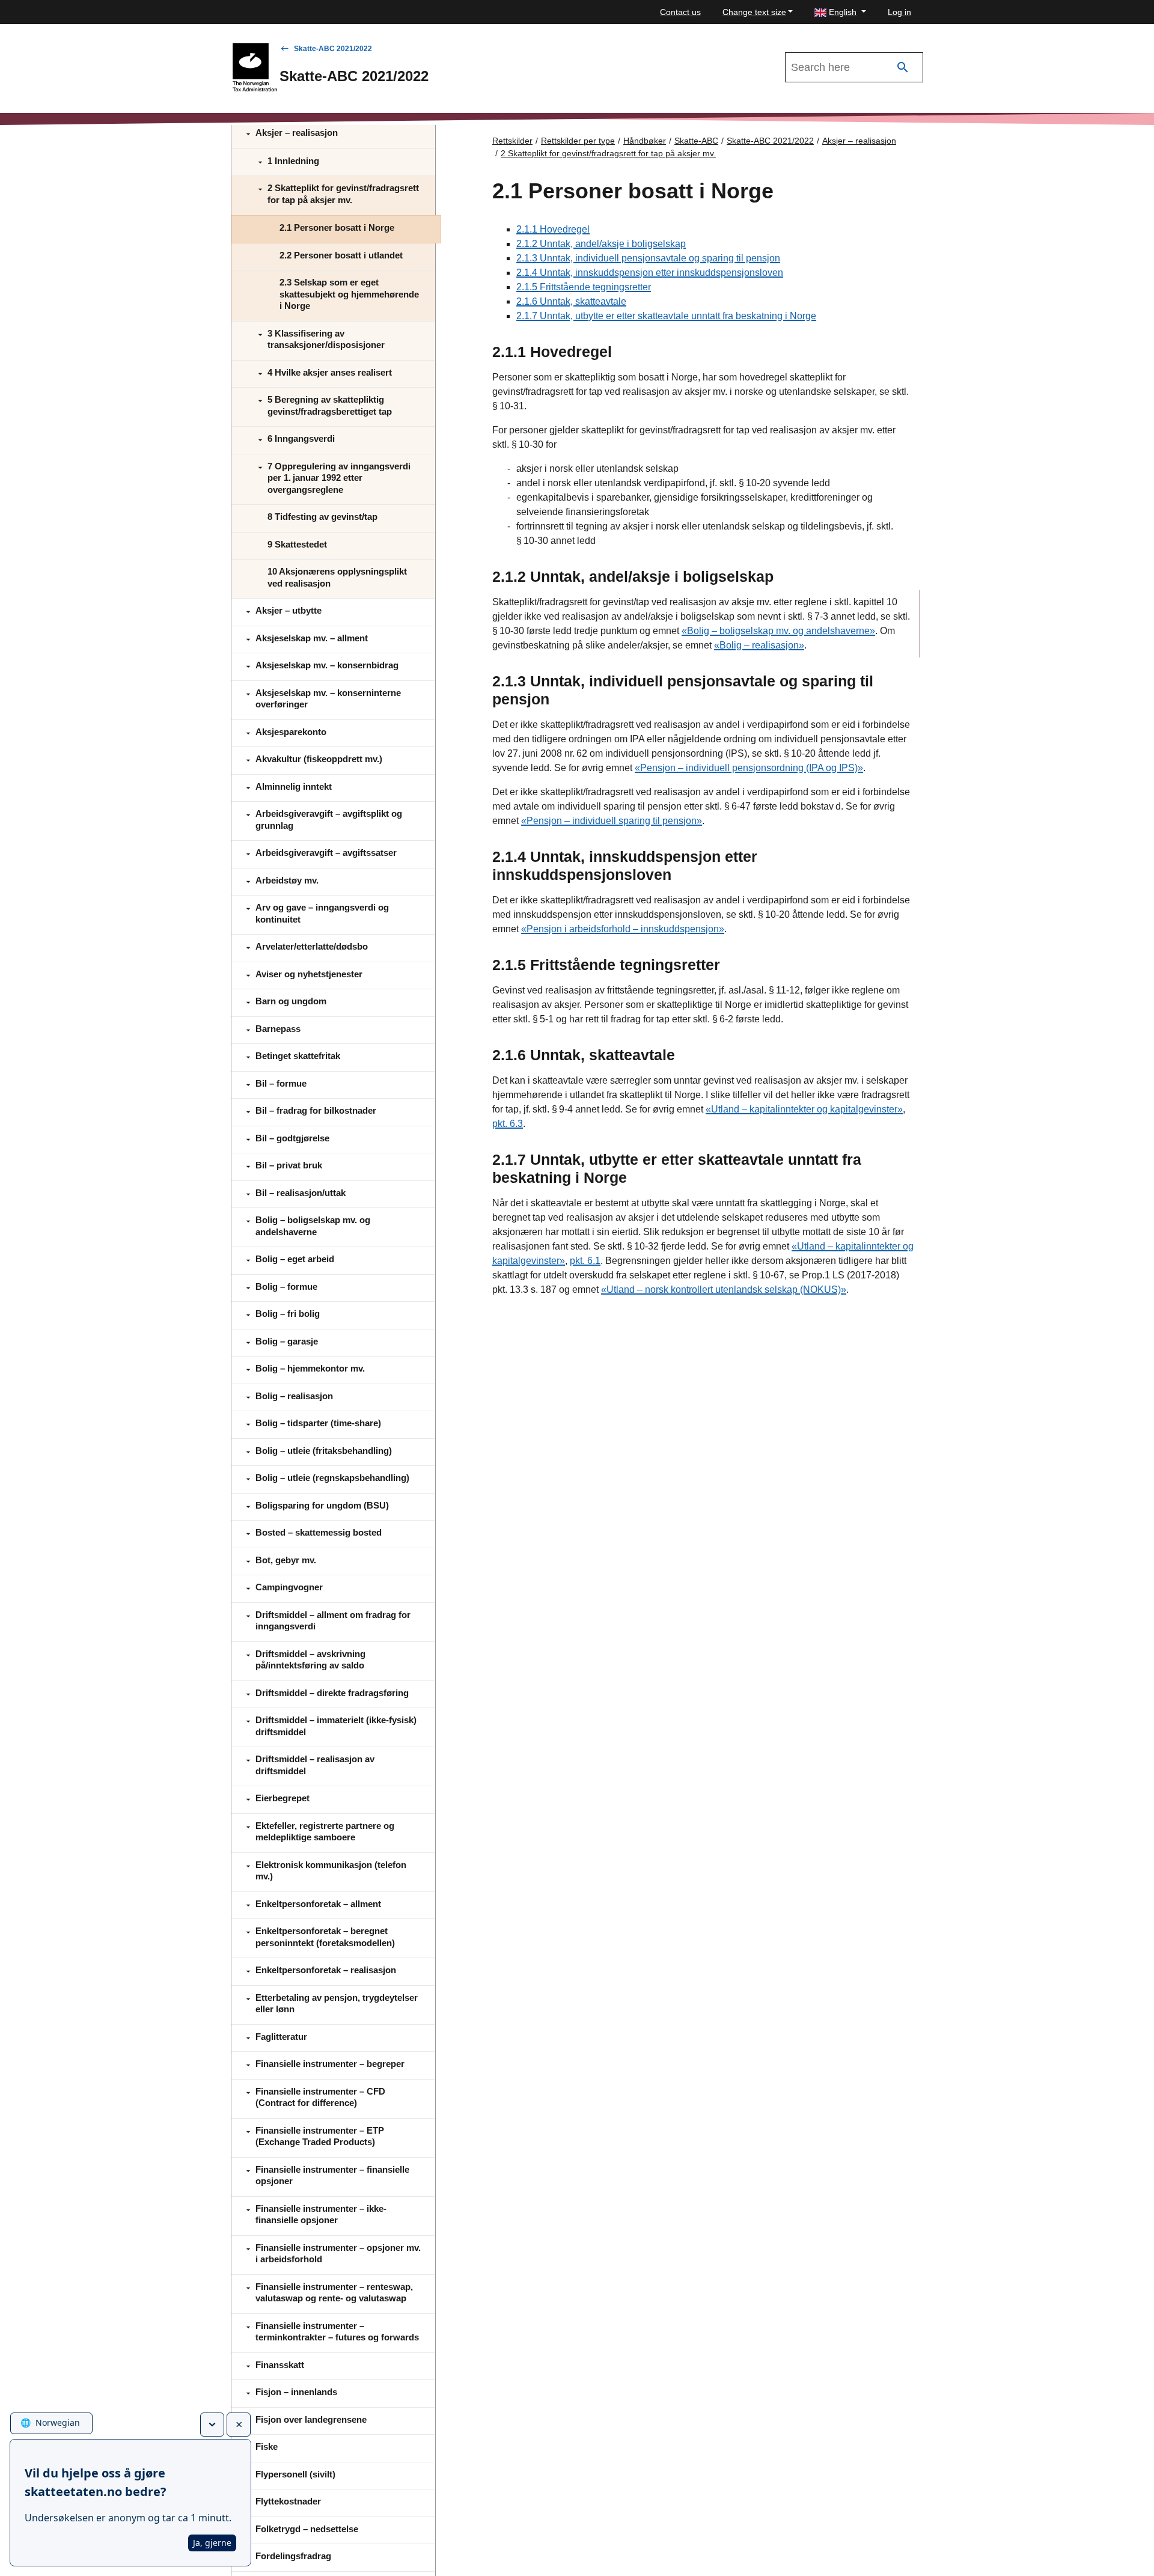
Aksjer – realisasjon (859, 141)
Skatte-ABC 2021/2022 (333, 49)
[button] (840, 12)
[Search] (903, 68)
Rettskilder (512, 141)
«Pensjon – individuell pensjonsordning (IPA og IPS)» (749, 768)
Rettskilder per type (578, 141)
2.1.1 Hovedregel (553, 229)
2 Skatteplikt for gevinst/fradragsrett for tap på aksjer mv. (608, 153)
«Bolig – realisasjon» (759, 645)
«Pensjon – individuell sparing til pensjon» (612, 821)
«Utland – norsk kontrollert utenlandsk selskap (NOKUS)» (724, 1290)
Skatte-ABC (696, 141)
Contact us (680, 12)
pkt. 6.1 (585, 1261)
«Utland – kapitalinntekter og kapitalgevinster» (804, 1109)
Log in (899, 12)
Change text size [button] (754, 12)
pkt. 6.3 (508, 1124)
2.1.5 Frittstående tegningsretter (584, 287)
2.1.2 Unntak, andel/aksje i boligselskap (601, 244)
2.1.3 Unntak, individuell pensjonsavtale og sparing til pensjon (648, 258)
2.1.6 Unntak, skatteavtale (571, 301)
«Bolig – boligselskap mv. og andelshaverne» (778, 631)
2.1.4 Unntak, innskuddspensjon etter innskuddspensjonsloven (650, 273)
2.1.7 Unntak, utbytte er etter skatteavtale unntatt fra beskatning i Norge (666, 316)
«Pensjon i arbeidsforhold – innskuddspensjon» (623, 929)
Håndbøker (645, 141)
